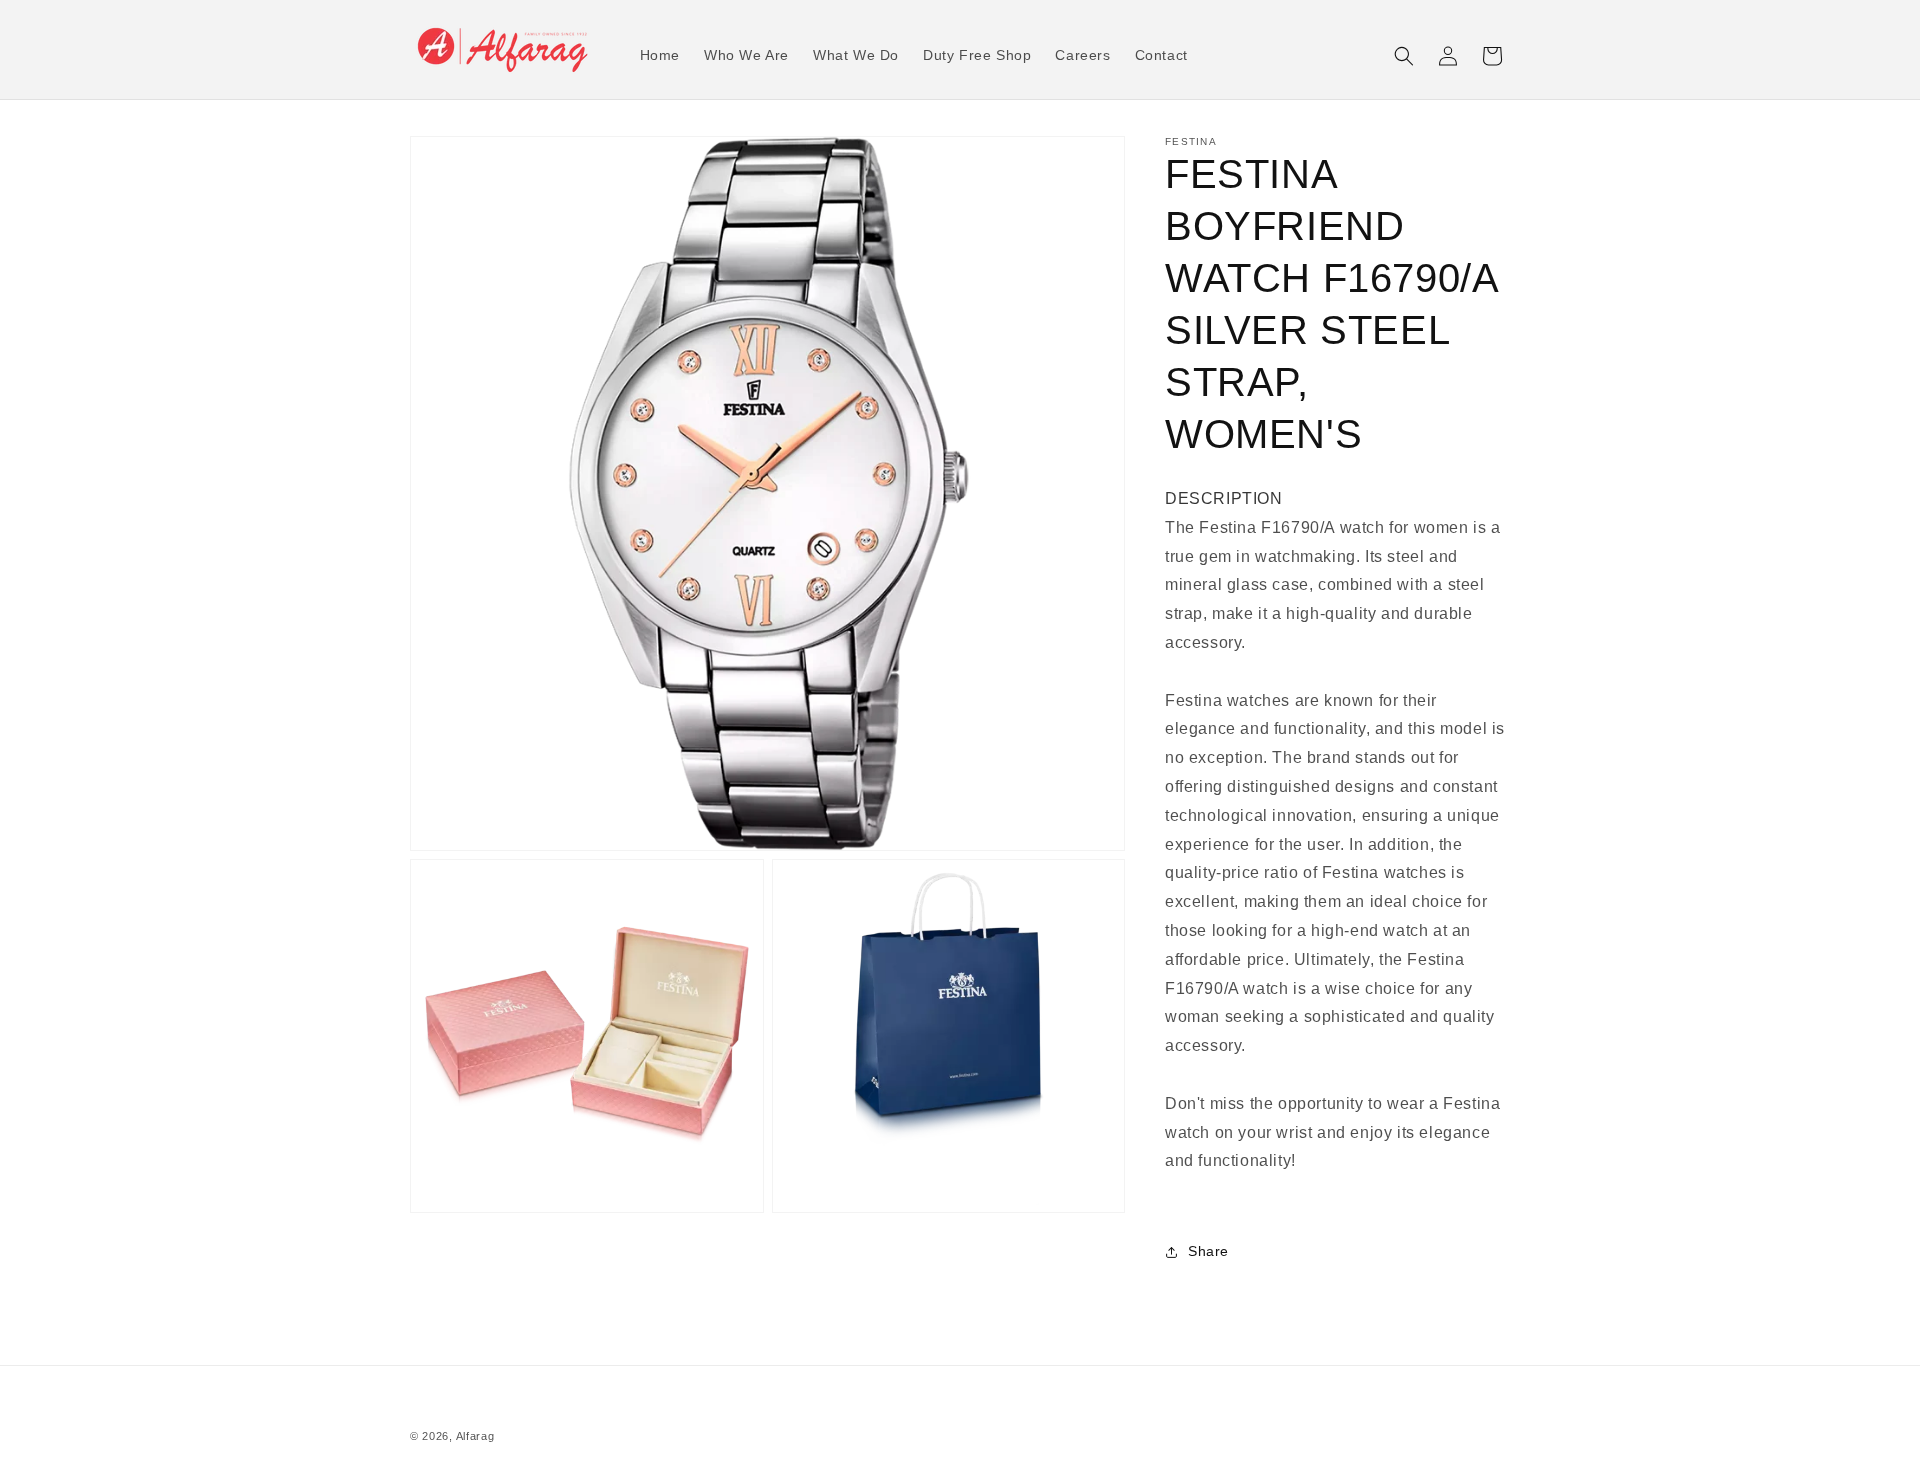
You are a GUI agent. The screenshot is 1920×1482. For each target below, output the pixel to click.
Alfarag (475, 1436)
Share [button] (1208, 1251)
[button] (1404, 56)
